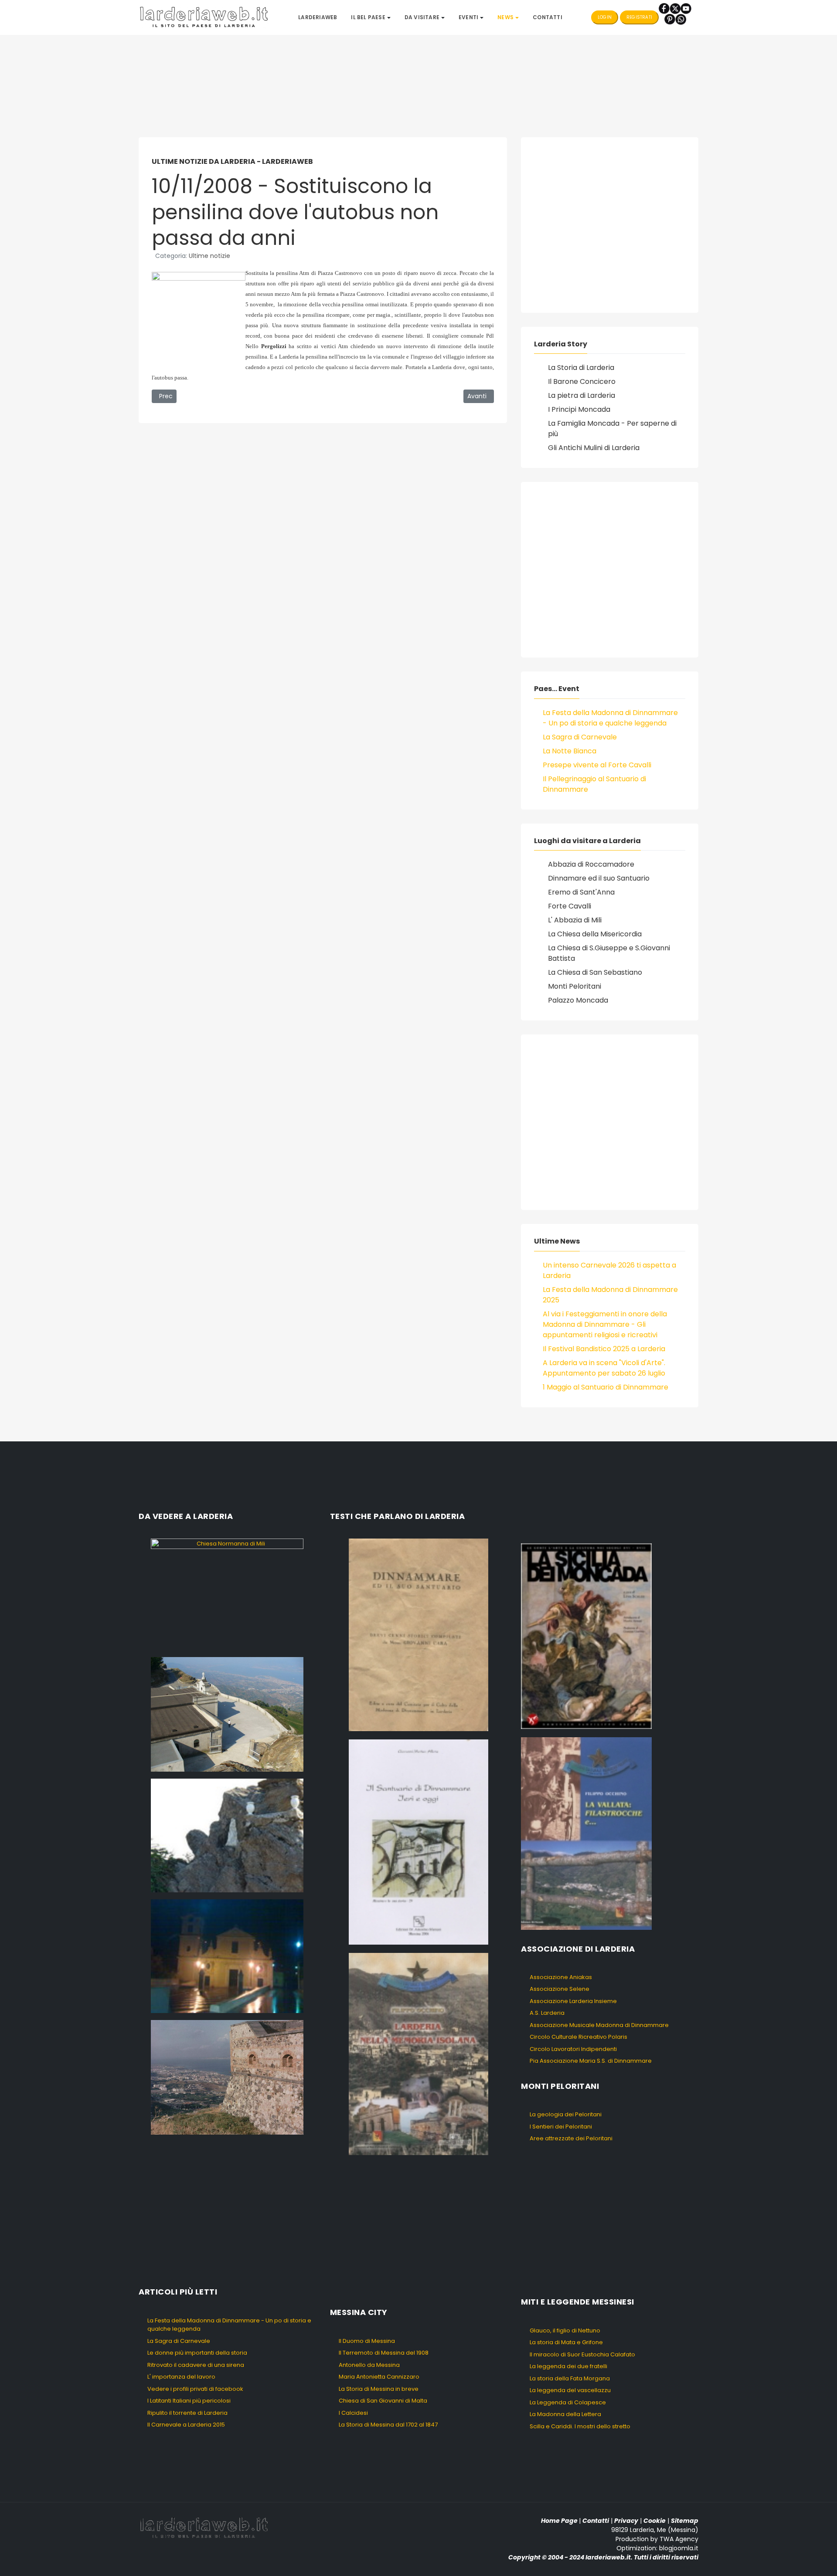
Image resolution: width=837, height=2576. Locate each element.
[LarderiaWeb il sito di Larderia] (204, 17)
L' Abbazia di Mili (575, 920)
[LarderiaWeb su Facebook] (664, 8)
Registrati (639, 17)
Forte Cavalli (570, 906)
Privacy (626, 2521)
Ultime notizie (209, 256)
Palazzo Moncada (578, 1000)
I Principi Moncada (579, 409)
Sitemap (685, 2521)
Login (605, 17)
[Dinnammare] (227, 1714)
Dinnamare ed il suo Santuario (599, 878)
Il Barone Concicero (582, 381)
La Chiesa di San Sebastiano (595, 972)
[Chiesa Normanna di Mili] (227, 1594)
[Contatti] (681, 19)
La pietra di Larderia (582, 395)
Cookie (655, 2521)
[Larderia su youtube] (686, 8)
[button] (371, 17)
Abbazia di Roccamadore (591, 864)
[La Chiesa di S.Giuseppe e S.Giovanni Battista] (227, 1956)
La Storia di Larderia (581, 368)
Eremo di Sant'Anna (581, 892)
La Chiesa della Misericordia (595, 934)
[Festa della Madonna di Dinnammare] (227, 1835)
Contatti (596, 2521)
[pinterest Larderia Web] (670, 19)
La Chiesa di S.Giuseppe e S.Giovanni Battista (609, 953)
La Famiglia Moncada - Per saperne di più (612, 429)
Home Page (559, 2521)
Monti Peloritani (575, 986)
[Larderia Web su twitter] (675, 8)
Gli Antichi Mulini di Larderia (594, 448)
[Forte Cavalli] (227, 2077)
